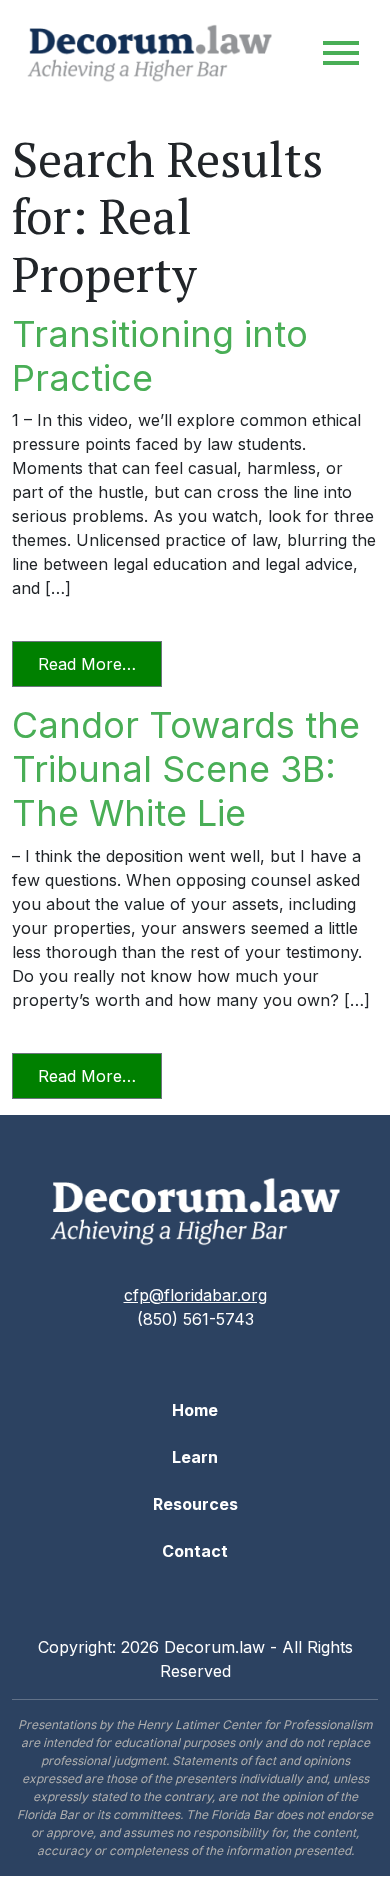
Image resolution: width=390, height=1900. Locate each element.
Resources (195, 1504)
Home (195, 1410)
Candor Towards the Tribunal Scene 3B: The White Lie (186, 769)
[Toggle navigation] (341, 53)
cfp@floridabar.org (195, 1295)
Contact (195, 1551)
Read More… (100, 663)
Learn (195, 1457)
